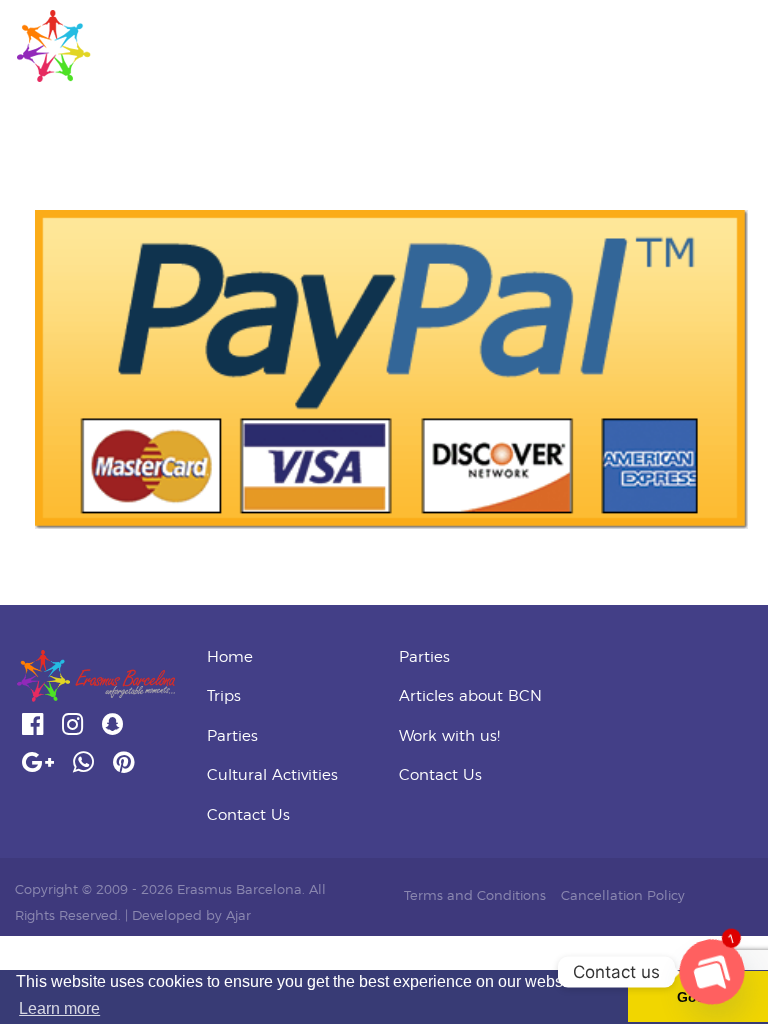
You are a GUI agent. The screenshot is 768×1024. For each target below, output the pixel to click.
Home (230, 657)
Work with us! (449, 736)
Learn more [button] (59, 1008)
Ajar (238, 916)
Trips (224, 696)
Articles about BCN (470, 696)
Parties (232, 736)
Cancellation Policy (623, 896)
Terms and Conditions (475, 896)
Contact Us (248, 815)
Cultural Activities (272, 775)
